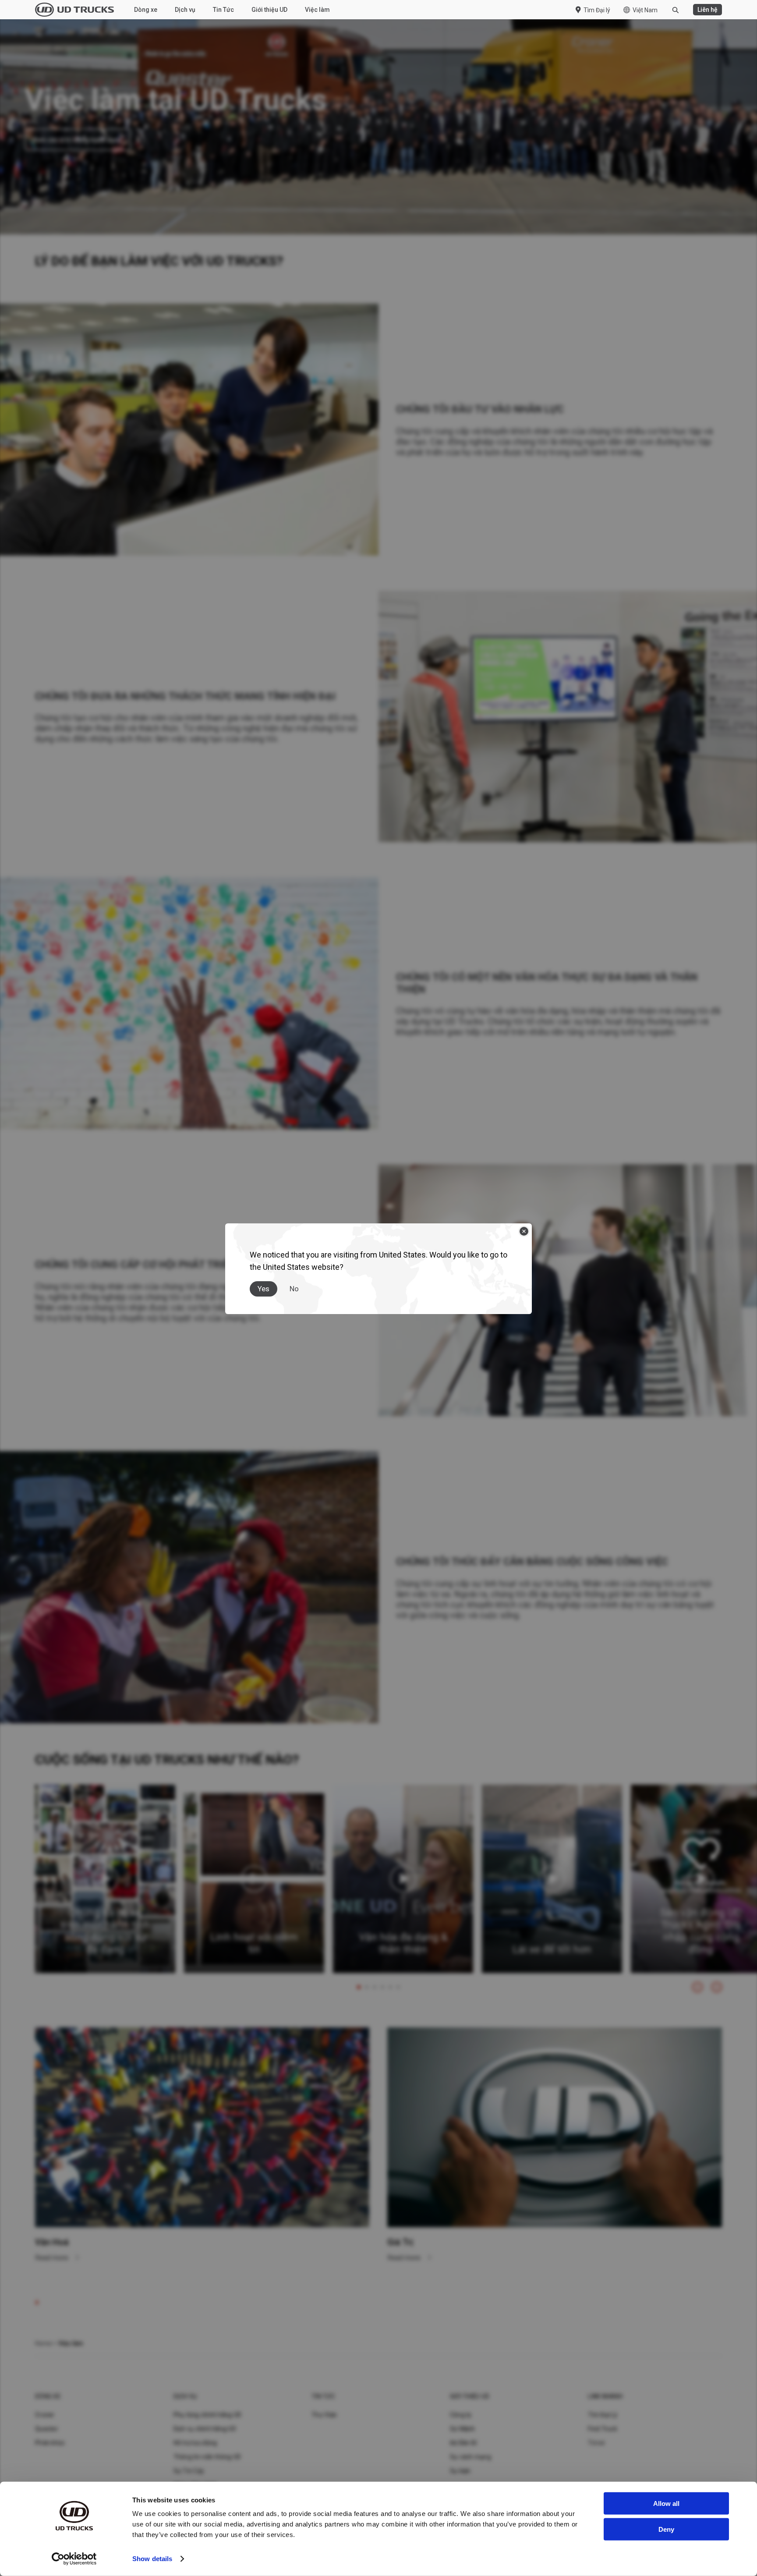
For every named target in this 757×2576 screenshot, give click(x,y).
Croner (45, 2415)
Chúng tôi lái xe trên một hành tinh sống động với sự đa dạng (105, 1931)
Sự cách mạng (470, 2457)
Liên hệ (707, 10)
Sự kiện (460, 2471)
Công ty (461, 2415)
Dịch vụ (185, 10)
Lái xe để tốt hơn (552, 1949)
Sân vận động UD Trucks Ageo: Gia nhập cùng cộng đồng (701, 1931)
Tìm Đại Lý (603, 2415)
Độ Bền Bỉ (463, 2443)
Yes (264, 1289)
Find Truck (603, 2429)
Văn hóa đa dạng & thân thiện (403, 1943)
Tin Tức (223, 10)
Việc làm (317, 10)
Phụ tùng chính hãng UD (208, 2415)
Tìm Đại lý (597, 10)
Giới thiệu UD (269, 10)
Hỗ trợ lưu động (195, 2443)
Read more (53, 2258)
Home (43, 2343)
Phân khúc (50, 2443)
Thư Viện (324, 2415)
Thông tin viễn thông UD (207, 2457)
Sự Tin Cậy (189, 2471)
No (294, 1289)
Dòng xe (146, 10)
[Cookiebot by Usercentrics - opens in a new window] (74, 2559)
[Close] (524, 1231)
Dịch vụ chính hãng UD (205, 2429)
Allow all (666, 2503)
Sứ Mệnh (463, 2429)
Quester (47, 2429)
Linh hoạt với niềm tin (254, 1943)
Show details (152, 2559)
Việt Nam (645, 10)
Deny (666, 2529)
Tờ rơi (596, 2443)
